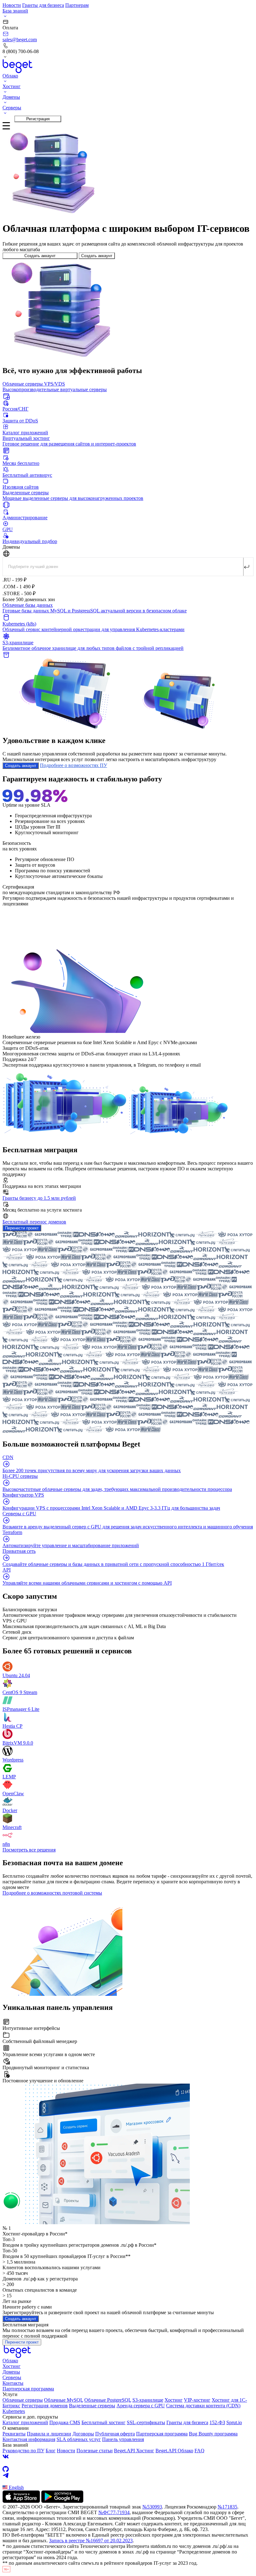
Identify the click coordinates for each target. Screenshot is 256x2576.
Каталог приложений (25, 2422)
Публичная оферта (115, 2434)
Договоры (83, 2434)
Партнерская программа (28, 2389)
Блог (51, 2451)
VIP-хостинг (197, 2400)
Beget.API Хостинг (134, 2451)
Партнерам (77, 5)
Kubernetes (14, 2411)
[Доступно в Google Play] (62, 2501)
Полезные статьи (95, 2451)
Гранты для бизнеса (43, 5)
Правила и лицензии (49, 2434)
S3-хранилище (148, 2400)
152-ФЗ (217, 2422)
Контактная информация (29, 2439)
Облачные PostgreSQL (108, 2400)
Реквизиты (14, 2434)
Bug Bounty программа (213, 2434)
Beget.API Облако (174, 2451)
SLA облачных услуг (79, 2439)
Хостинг (12, 2366)
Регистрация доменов (45, 2406)
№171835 (227, 2507)
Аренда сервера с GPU (141, 2406)
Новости (12, 5)
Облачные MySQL (64, 2400)
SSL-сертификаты (146, 2422)
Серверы (12, 2377)
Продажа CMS (65, 2422)
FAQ (199, 2451)
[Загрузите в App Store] (21, 2501)
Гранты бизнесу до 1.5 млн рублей (39, 1198)
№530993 (152, 2507)
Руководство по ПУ (23, 2451)
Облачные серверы (23, 2400)
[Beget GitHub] (128, 2469)
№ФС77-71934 (114, 2512)
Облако (10, 2361)
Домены (11, 2372)
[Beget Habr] (128, 2482)
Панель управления (123, 2439)
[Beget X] (128, 2463)
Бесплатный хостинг (103, 2422)
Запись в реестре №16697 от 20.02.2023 (91, 2541)
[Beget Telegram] (128, 2475)
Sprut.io (234, 2422)
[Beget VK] (128, 2457)
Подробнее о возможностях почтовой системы (52, 1893)
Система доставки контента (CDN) (203, 2406)
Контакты (13, 2383)
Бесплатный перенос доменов (34, 1222)
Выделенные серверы (92, 2406)
